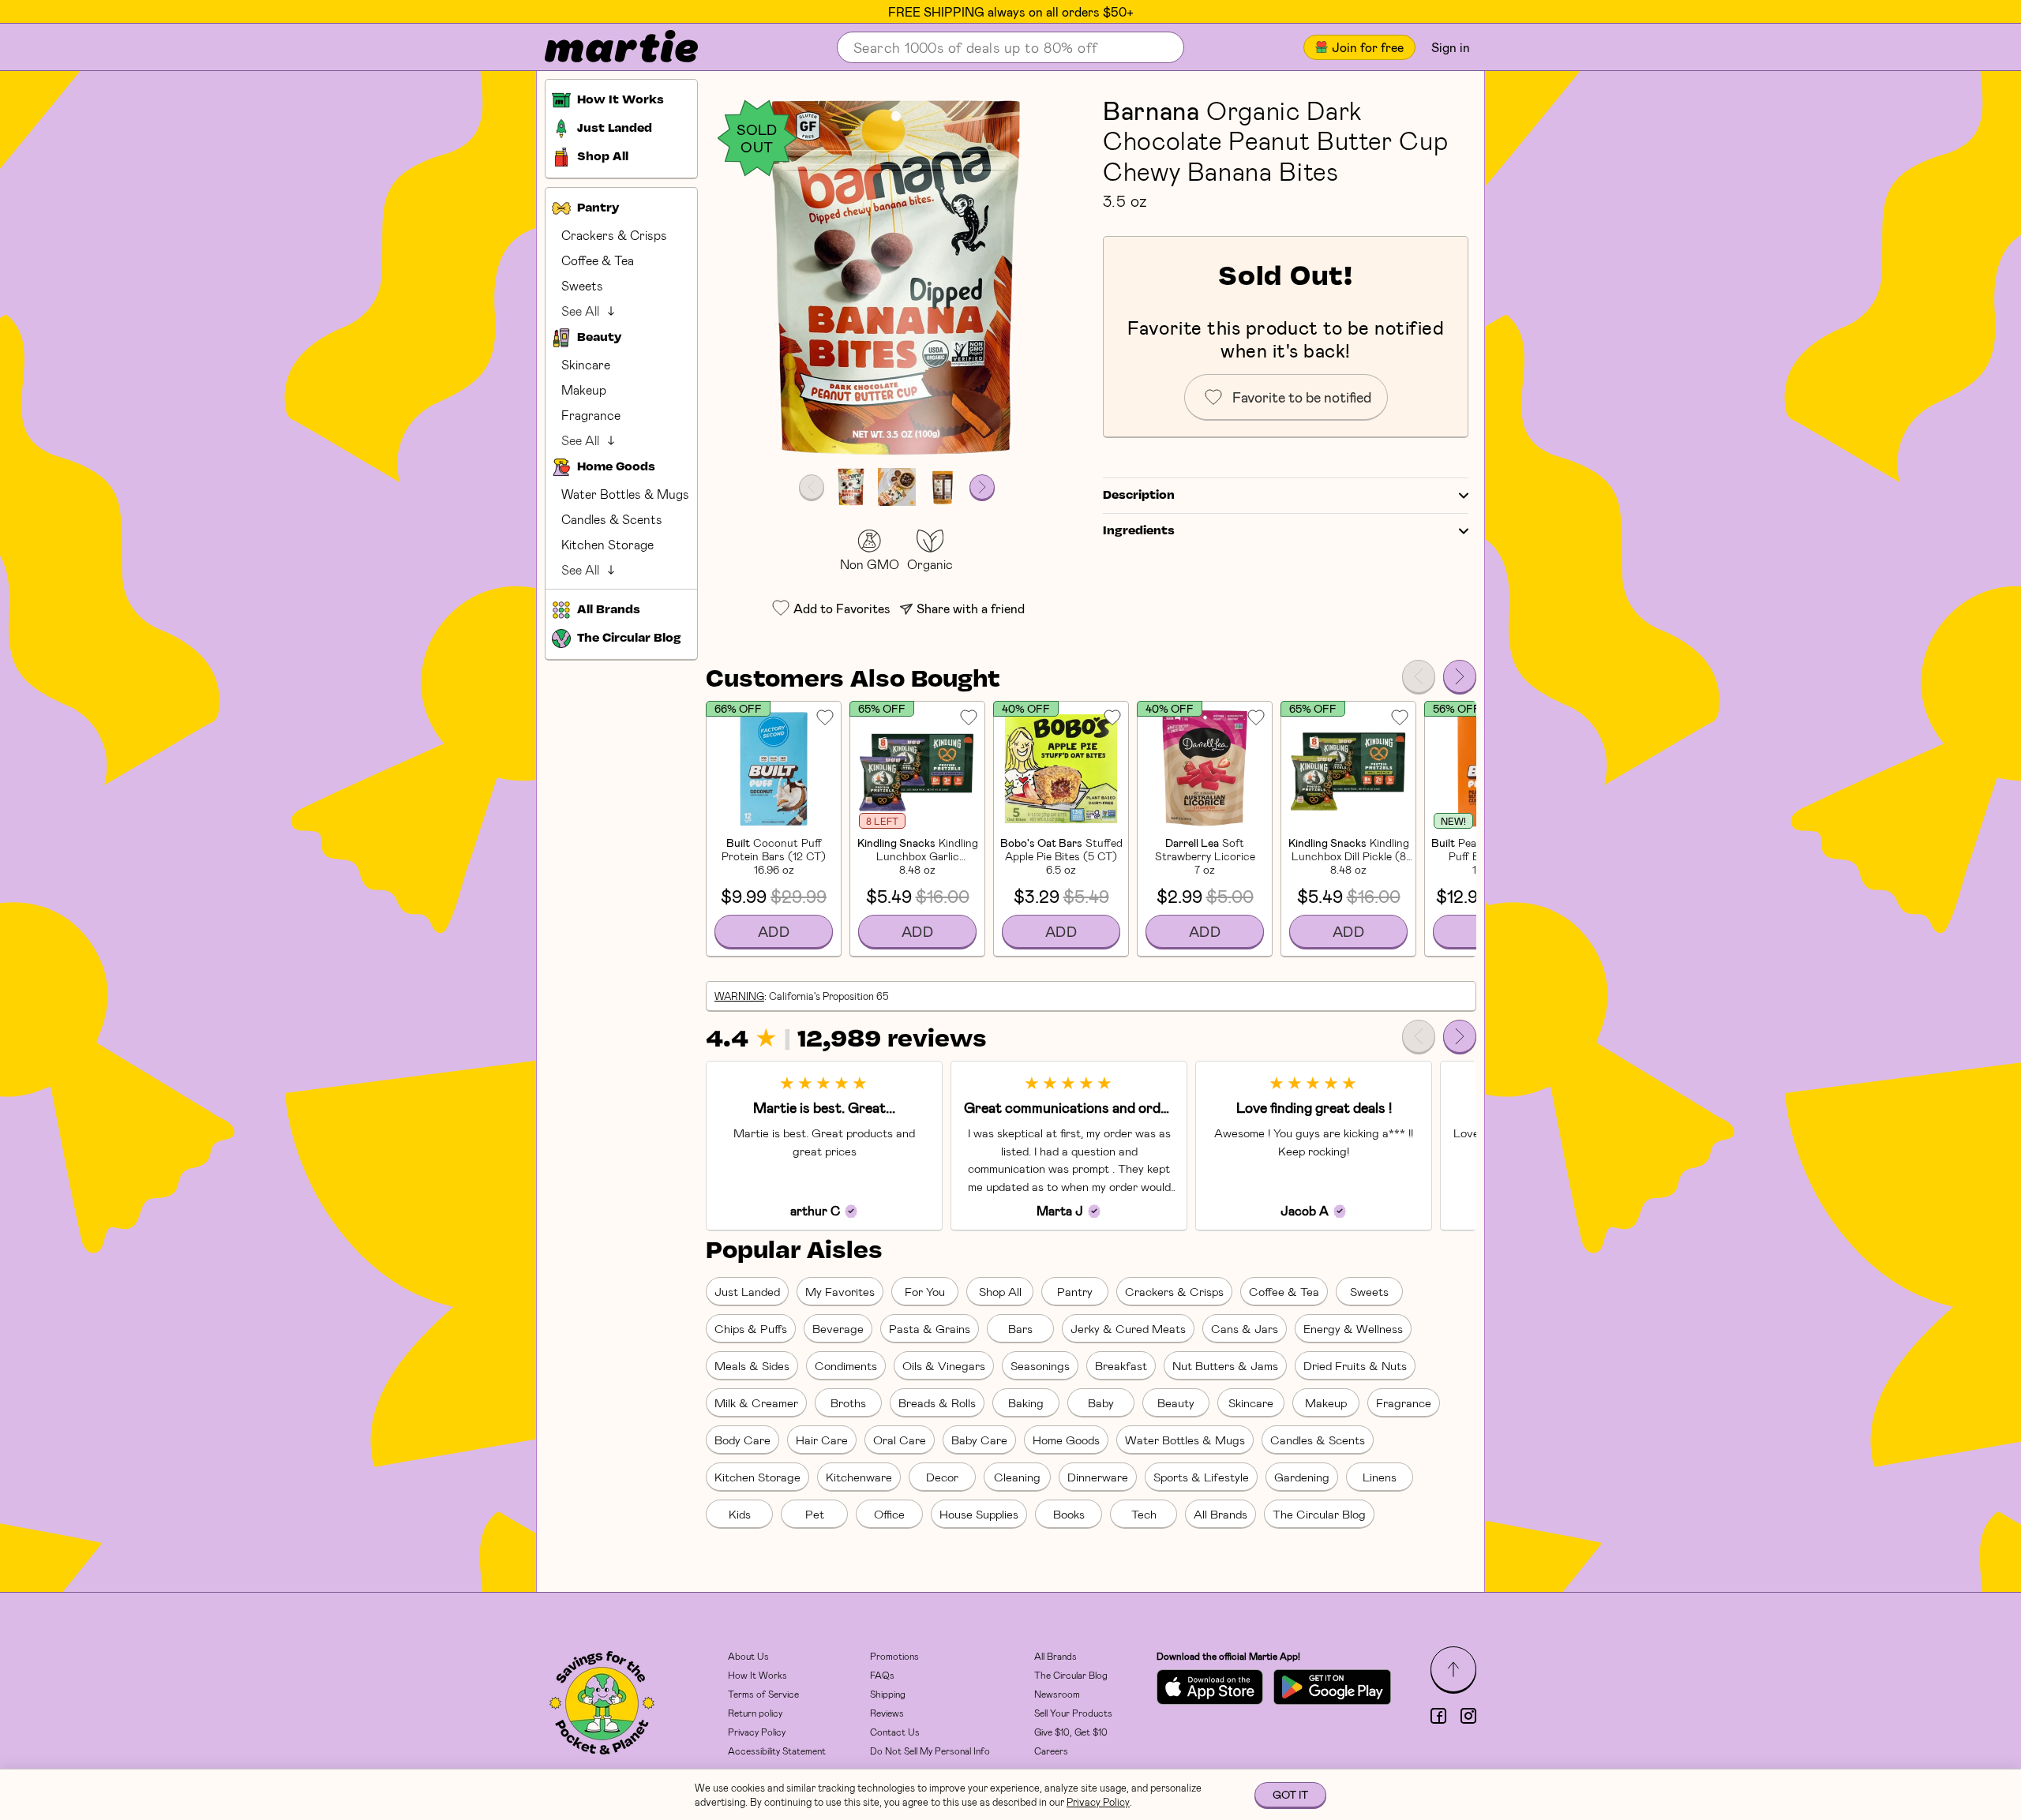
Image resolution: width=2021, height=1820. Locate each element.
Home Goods (1066, 1440)
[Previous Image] (812, 487)
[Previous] (1419, 676)
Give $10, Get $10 (1071, 1732)
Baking (1026, 1402)
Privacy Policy (757, 1732)
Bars (1020, 1328)
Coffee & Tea (598, 260)
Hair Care (822, 1440)
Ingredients (1139, 531)
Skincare (586, 364)
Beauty (1176, 1402)
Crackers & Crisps (614, 235)
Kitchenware (859, 1477)
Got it (1290, 1794)
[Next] (1460, 676)
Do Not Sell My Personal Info (930, 1751)
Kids (740, 1514)
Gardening (1302, 1477)
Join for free (1368, 47)
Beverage (838, 1328)
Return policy (755, 1713)
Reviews (887, 1713)
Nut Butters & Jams (1225, 1365)
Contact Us (895, 1732)
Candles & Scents (612, 519)
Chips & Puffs (751, 1328)
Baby (1101, 1402)
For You (925, 1291)
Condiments (846, 1365)
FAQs (882, 1675)
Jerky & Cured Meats (1128, 1328)
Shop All (1000, 1291)
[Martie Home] (608, 47)
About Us (748, 1656)
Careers (1051, 1751)
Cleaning (1017, 1477)
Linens (1380, 1477)
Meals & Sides (752, 1365)
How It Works (757, 1675)
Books (1069, 1514)
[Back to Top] (1453, 1669)
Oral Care (900, 1440)
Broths (848, 1402)
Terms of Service (763, 1694)
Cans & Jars (1245, 1328)
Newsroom (1057, 1694)
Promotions (894, 1656)
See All (580, 311)
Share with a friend (971, 608)
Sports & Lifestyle (1201, 1477)
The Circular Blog (1319, 1514)
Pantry (1075, 1291)
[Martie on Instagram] (1468, 1716)
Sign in (1451, 47)
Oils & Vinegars (944, 1365)
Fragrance (591, 415)
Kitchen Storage (607, 544)
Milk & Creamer (756, 1402)
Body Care (742, 1440)
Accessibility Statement (777, 1751)
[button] (896, 277)
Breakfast (1121, 1365)
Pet (815, 1514)
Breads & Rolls (937, 1402)
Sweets (582, 285)
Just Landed (747, 1291)
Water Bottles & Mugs (625, 494)
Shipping (888, 1694)
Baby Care (979, 1440)
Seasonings (1040, 1365)
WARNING (739, 996)
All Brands (1220, 1514)
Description (1139, 496)
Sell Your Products (1073, 1713)
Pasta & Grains (930, 1328)
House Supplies (979, 1514)
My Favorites (840, 1291)
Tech (1144, 1514)
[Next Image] (982, 487)
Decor (942, 1477)
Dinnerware (1098, 1477)
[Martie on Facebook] (1438, 1716)
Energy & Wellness (1353, 1328)
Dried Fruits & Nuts (1355, 1365)
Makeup (584, 389)
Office (889, 1514)
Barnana (1151, 110)
